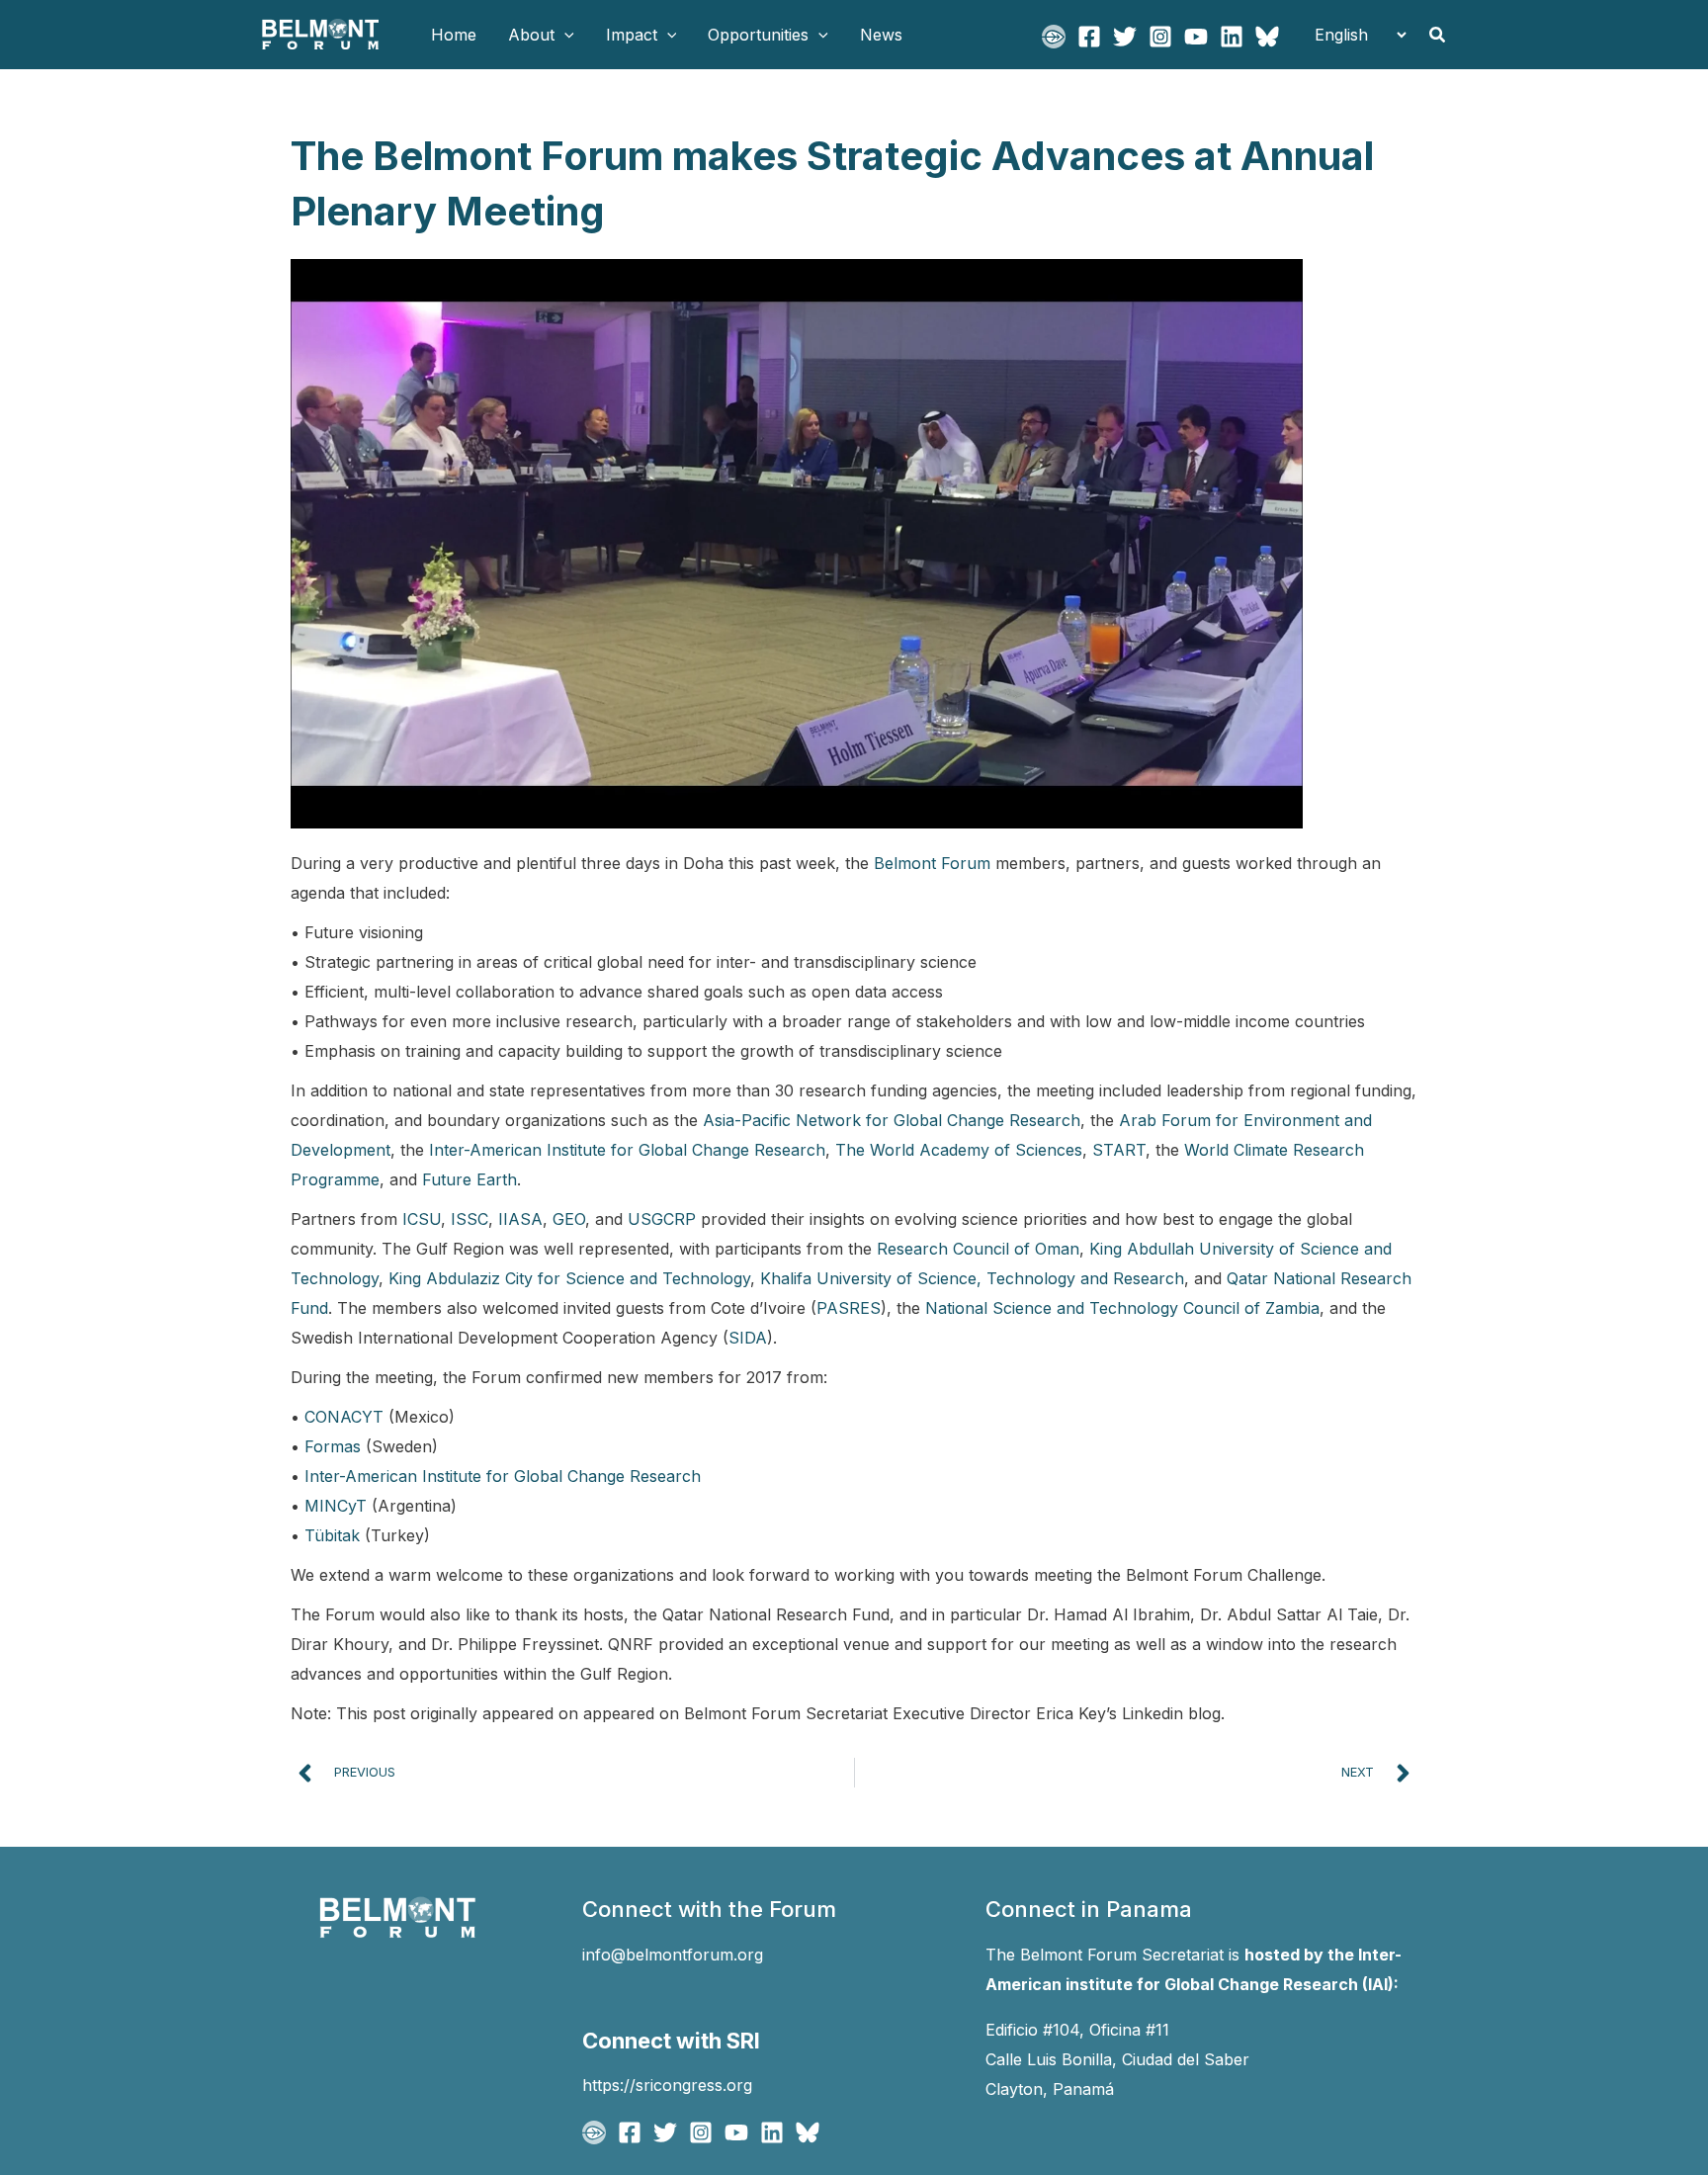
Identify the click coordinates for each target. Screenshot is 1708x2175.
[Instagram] (1160, 37)
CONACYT (344, 1417)
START (1119, 1150)
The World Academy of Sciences (959, 1150)
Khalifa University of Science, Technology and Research (972, 1278)
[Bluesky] (1267, 37)
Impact (632, 35)
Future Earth (470, 1179)
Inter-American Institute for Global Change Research (627, 1150)
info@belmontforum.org (673, 1955)
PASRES (849, 1308)
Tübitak (332, 1535)
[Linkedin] (1232, 37)
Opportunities (758, 35)
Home (454, 35)
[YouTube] (1196, 37)
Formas (333, 1446)
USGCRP (662, 1219)
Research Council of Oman (978, 1249)
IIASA (520, 1219)
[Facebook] (1089, 37)
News (881, 35)
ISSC (470, 1219)
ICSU (422, 1219)
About (531, 35)
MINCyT (336, 1506)
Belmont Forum (932, 863)
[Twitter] (1125, 37)
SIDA (748, 1338)
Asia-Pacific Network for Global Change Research (892, 1120)
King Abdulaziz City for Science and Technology (569, 1278)
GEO (569, 1219)
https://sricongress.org (667, 2085)
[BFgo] (1054, 37)
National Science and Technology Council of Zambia (1122, 1308)
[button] (564, 35)
